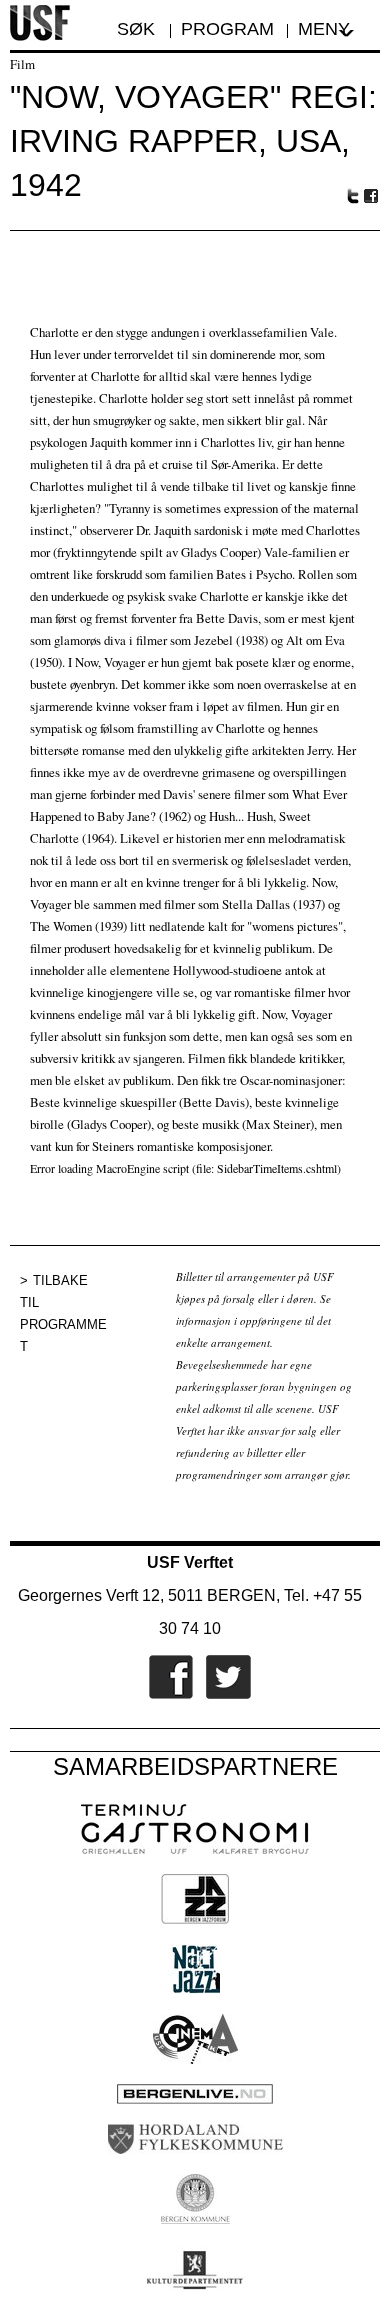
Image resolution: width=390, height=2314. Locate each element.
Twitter (353, 196)
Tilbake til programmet (63, 1313)
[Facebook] (166, 1695)
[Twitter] (223, 1695)
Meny (324, 29)
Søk (138, 29)
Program (227, 29)
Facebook (372, 196)
